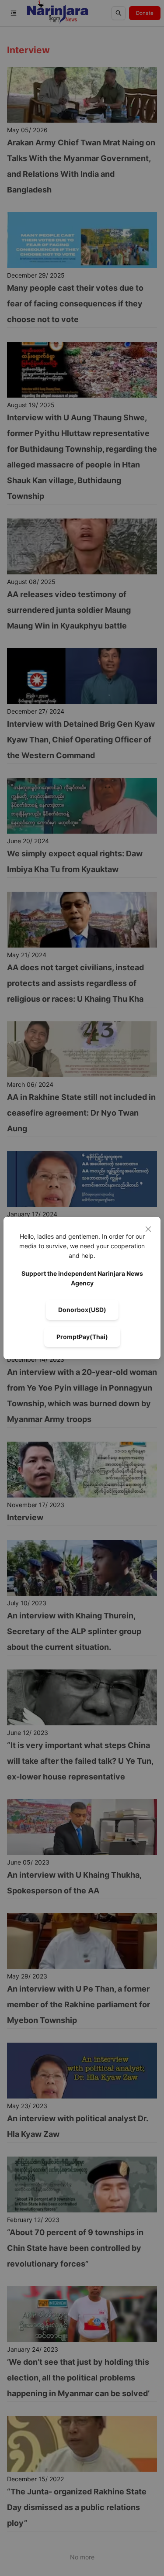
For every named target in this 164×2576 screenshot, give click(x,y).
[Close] (148, 1229)
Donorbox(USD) (82, 1310)
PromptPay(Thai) (82, 1337)
